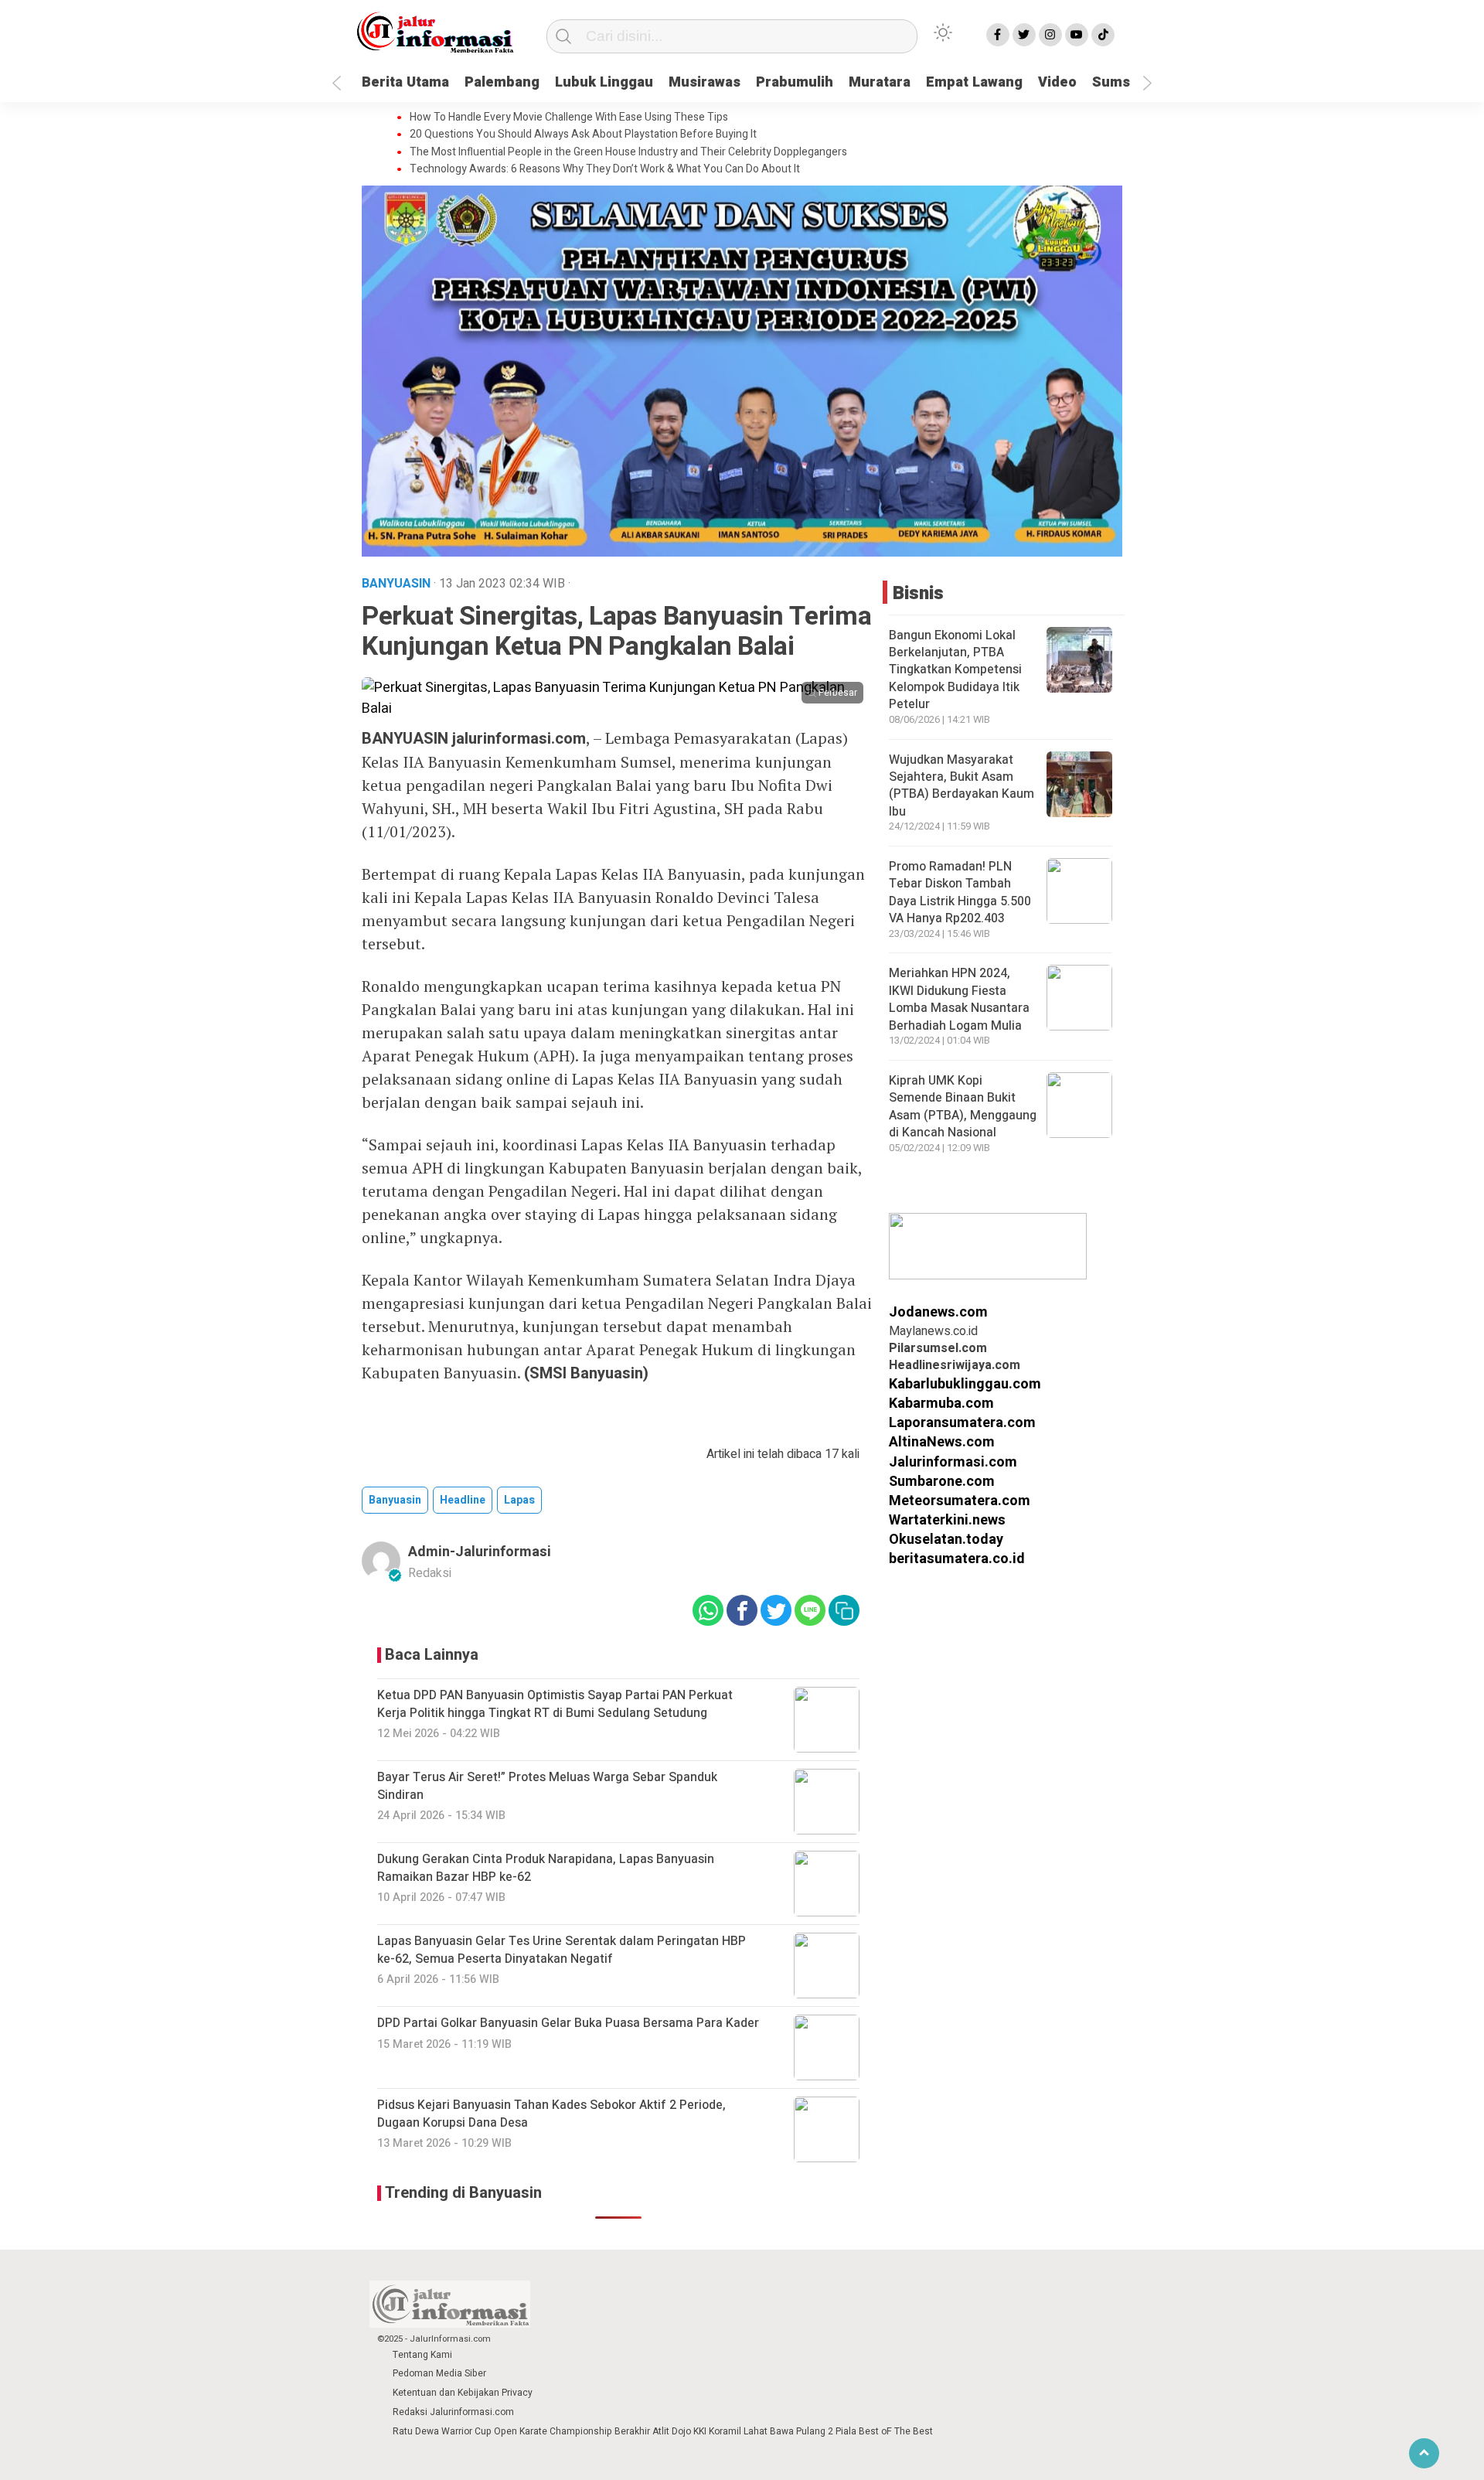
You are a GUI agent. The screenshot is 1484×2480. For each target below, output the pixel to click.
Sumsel (1117, 82)
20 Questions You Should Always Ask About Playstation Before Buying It (583, 135)
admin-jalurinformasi (480, 1552)
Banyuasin (395, 1500)
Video (1057, 82)
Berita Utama (405, 82)
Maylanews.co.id (933, 1331)
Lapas (519, 1500)
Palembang (502, 82)
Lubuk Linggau (604, 82)
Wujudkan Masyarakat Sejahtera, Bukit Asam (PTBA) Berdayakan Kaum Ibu (962, 786)
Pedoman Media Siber (439, 2373)
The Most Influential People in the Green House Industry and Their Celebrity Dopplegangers (628, 152)
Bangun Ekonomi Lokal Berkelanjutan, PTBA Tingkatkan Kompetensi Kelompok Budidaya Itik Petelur (955, 670)
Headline (463, 1500)
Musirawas (705, 82)
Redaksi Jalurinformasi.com (453, 2412)
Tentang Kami (422, 2355)
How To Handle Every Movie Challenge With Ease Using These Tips (569, 118)
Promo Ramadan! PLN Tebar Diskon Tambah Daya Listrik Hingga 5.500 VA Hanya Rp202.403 (960, 893)
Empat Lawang (974, 82)
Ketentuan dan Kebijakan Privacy (463, 2393)
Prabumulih (795, 82)
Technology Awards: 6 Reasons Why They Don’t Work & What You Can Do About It (605, 169)
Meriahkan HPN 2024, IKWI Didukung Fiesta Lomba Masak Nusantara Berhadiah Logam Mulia (959, 999)
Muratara (880, 82)
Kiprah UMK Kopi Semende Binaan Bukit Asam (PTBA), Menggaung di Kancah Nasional (963, 1107)
